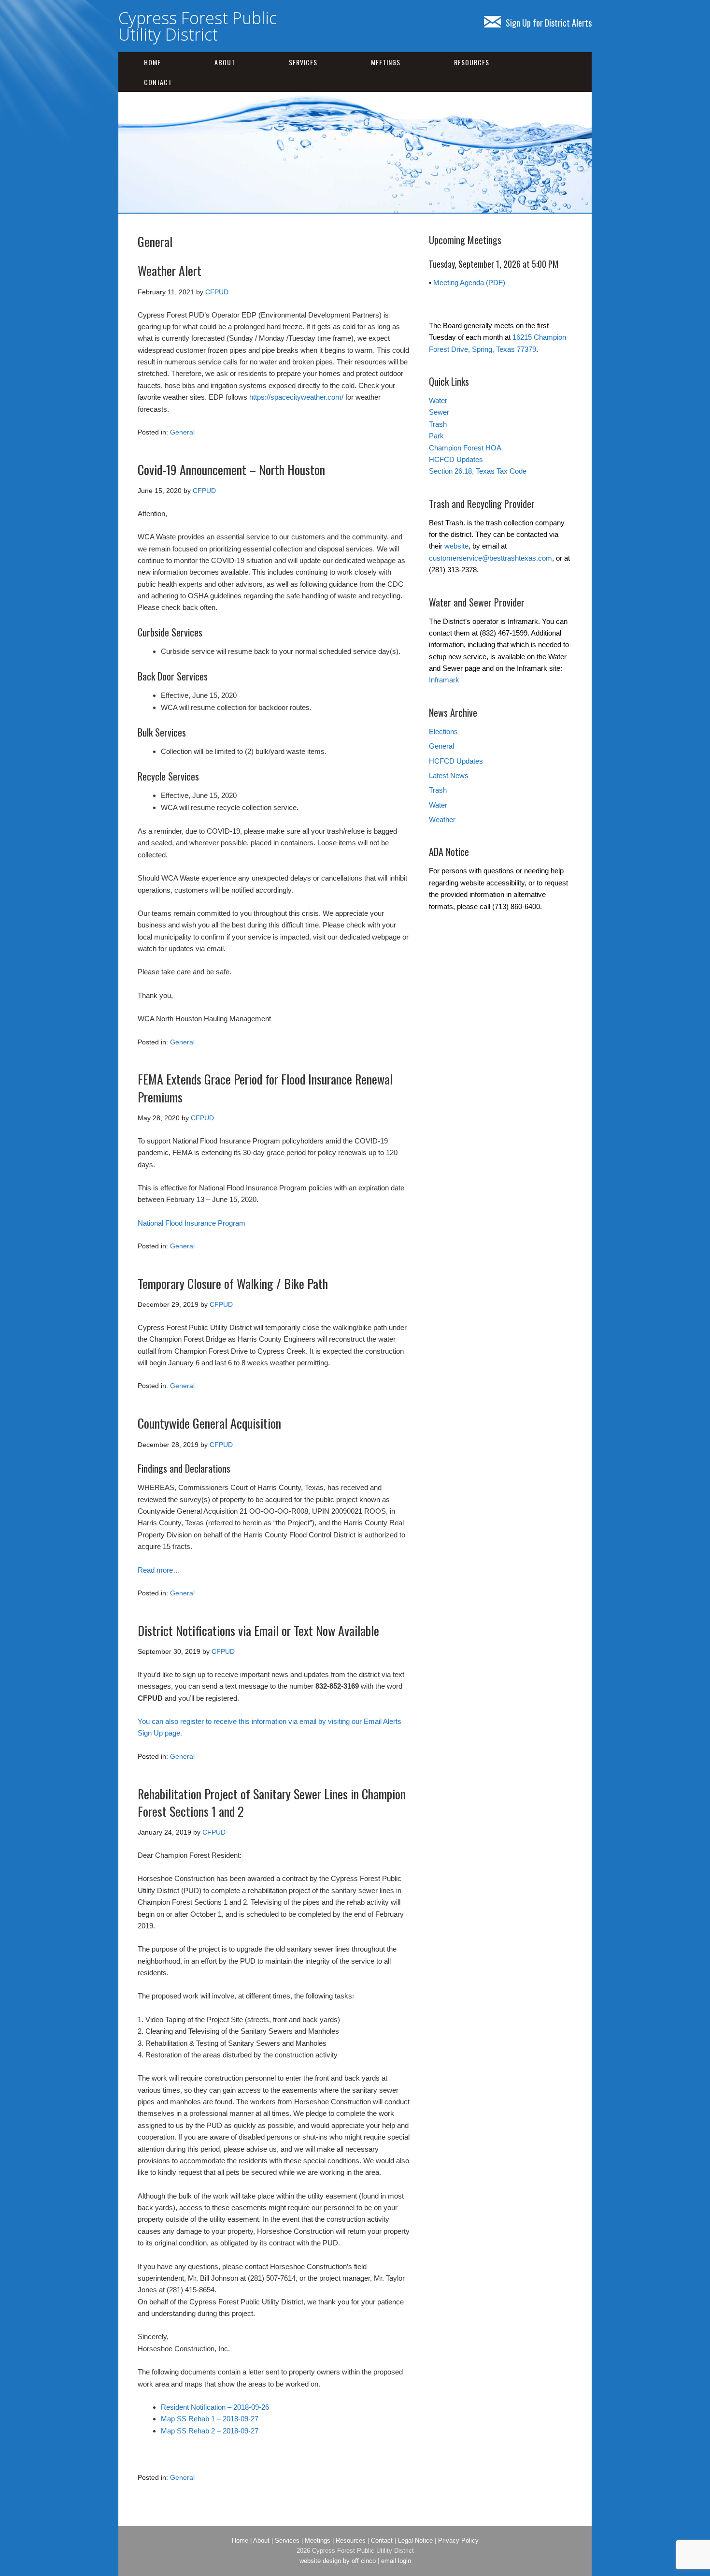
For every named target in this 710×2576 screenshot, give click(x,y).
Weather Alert (170, 270)
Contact (158, 82)
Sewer (439, 412)
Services (303, 62)
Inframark (444, 680)
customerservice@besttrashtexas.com (490, 558)
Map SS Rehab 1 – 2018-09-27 (210, 2419)
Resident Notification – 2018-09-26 (215, 2407)
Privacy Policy (458, 2540)
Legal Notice (415, 2540)
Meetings (386, 62)
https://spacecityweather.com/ (296, 397)
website (456, 546)
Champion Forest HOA (465, 448)
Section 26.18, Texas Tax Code (478, 471)
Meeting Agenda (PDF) (469, 282)
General (182, 432)
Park (436, 436)
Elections (443, 731)
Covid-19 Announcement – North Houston (231, 470)
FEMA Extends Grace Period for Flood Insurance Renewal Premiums (265, 1088)
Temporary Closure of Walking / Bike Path (233, 1283)
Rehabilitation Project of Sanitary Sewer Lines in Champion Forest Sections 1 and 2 (272, 1802)
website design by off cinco (338, 2561)
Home (152, 62)
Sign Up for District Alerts (549, 23)
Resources (472, 62)
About (225, 62)
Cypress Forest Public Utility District (198, 26)
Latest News (449, 775)
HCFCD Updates (456, 459)
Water (438, 400)
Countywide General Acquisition (209, 1423)
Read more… (159, 1570)
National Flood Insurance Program (192, 1223)
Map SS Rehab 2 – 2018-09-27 (210, 2431)
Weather (442, 819)
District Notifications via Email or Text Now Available (258, 1630)
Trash (438, 424)
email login (396, 2561)
